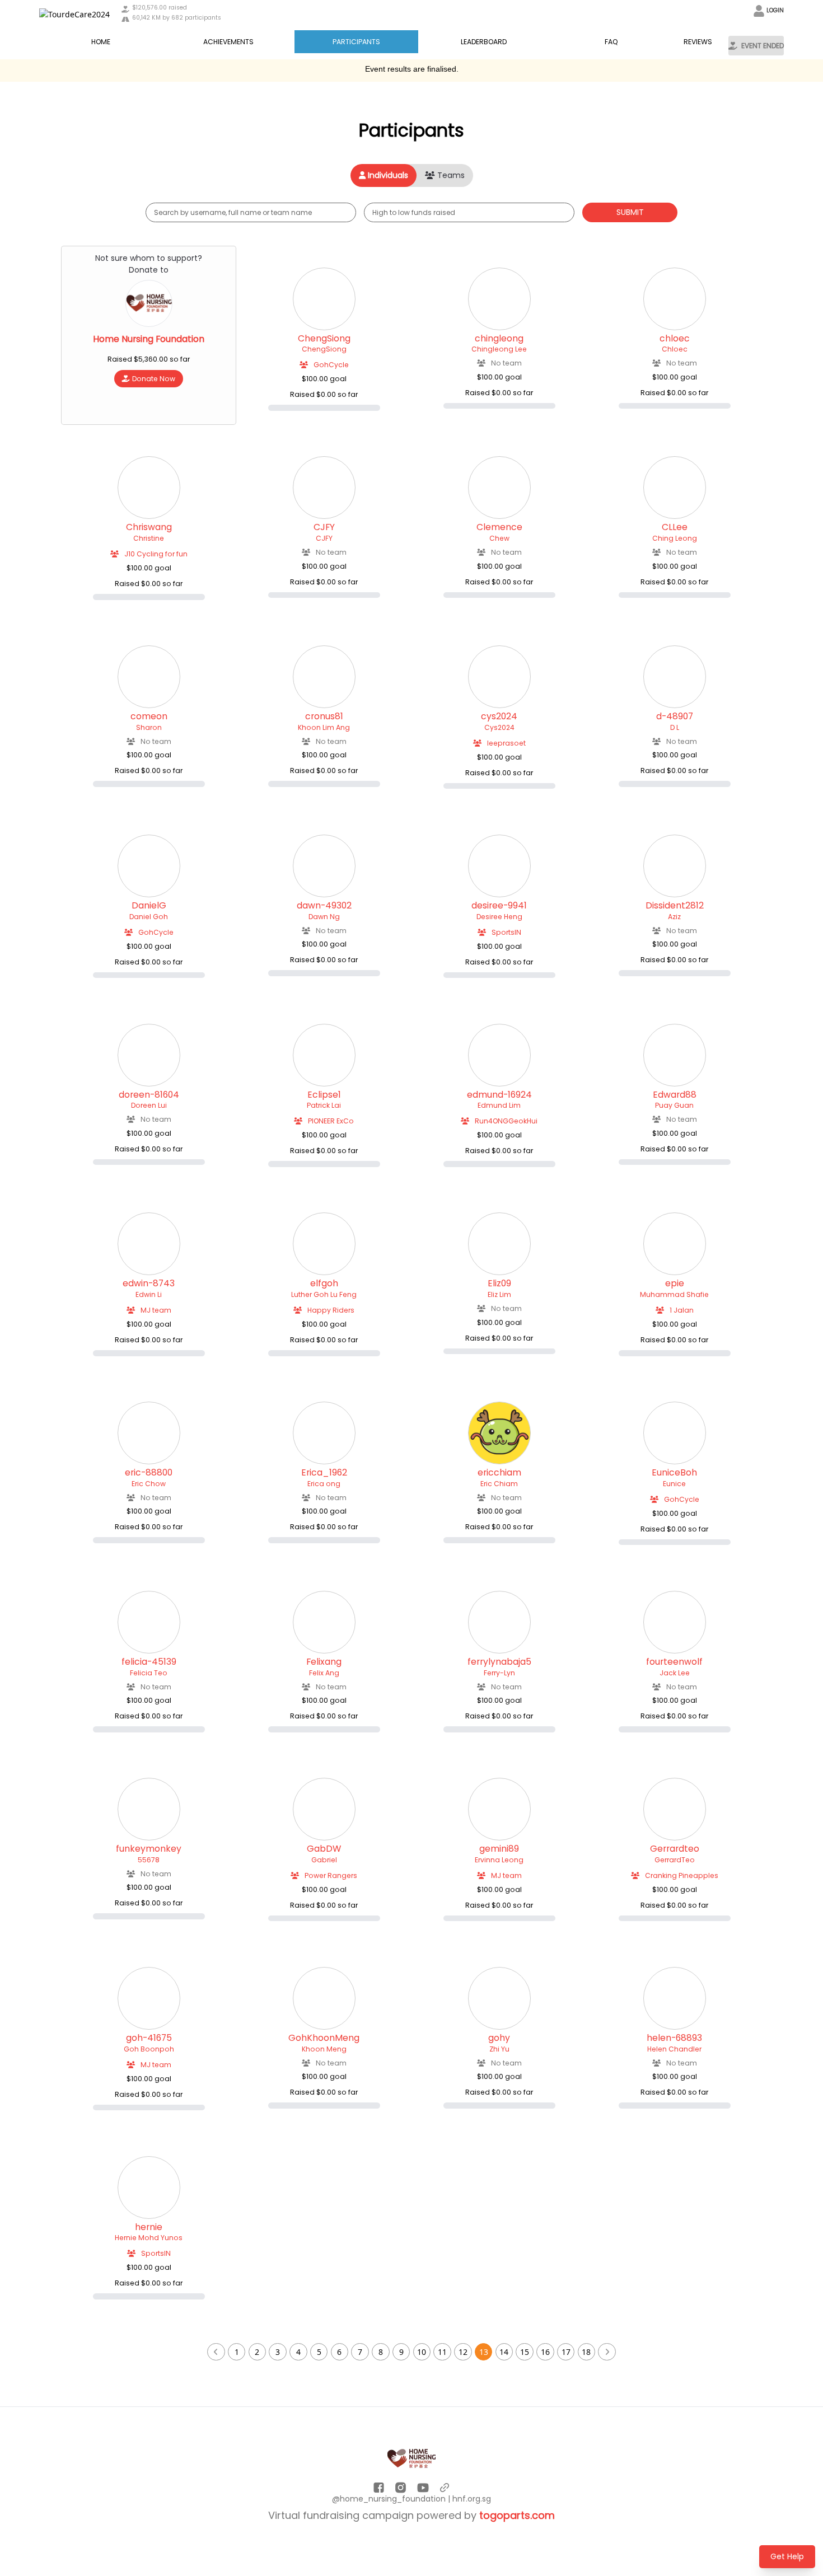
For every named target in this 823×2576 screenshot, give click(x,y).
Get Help (787, 2556)
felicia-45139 (149, 1662)
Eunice (674, 1484)
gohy (499, 2038)
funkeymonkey (149, 1849)
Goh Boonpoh (149, 2049)
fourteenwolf (674, 1662)
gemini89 (499, 1849)
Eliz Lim (499, 1294)
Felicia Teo (149, 1673)
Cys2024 (499, 727)
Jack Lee (675, 1673)
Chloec (675, 349)
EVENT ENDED (763, 46)
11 (442, 2352)
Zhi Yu (499, 2049)
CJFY (324, 527)
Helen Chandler (674, 2049)
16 (545, 2352)
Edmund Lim (499, 1105)
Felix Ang (324, 1673)
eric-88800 (149, 1473)
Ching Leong (675, 538)
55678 (149, 1860)
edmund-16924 (499, 1095)
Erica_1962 (324, 1473)
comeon (149, 716)
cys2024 (499, 716)
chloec (675, 339)
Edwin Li (149, 1294)
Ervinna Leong (499, 1860)
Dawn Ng (324, 917)
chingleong (499, 339)
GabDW (324, 1849)
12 (463, 2352)
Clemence (499, 527)
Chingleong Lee (499, 349)
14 (504, 2352)
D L (675, 727)
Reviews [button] (698, 42)
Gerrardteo (675, 1849)
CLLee (675, 527)
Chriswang (149, 527)
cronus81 (324, 716)
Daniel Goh (149, 917)
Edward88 (675, 1095)
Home (101, 42)
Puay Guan (674, 1105)
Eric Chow (149, 1484)
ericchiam (499, 1473)
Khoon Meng (324, 2049)
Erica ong (324, 1484)
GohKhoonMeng (324, 2038)
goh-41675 (149, 2038)
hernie (149, 2227)
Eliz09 (499, 1284)
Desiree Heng (499, 917)
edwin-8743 (149, 1284)
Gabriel (324, 1860)
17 (566, 2352)
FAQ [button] (611, 42)
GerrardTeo (675, 1860)
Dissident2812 (675, 906)
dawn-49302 (324, 906)
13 (484, 2352)
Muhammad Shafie (674, 1294)
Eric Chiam (499, 1484)
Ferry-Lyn (499, 1673)
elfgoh (324, 1284)
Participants (356, 42)
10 (422, 2352)
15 (525, 2352)
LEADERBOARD (484, 42)
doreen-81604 (149, 1095)
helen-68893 (674, 2038)
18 (586, 2352)
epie (675, 1284)
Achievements (228, 42)
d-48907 (675, 716)
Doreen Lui (149, 1105)
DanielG (149, 906)
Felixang (324, 1662)
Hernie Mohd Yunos (149, 2238)
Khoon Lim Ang (324, 727)
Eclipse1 (324, 1095)
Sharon (149, 727)
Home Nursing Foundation (149, 339)
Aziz (674, 917)
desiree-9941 (499, 906)
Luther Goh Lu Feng (324, 1294)
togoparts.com (517, 2515)
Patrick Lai (324, 1105)
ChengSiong (324, 339)
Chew (499, 538)
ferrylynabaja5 (499, 1662)
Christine (149, 538)
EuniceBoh (674, 1473)
